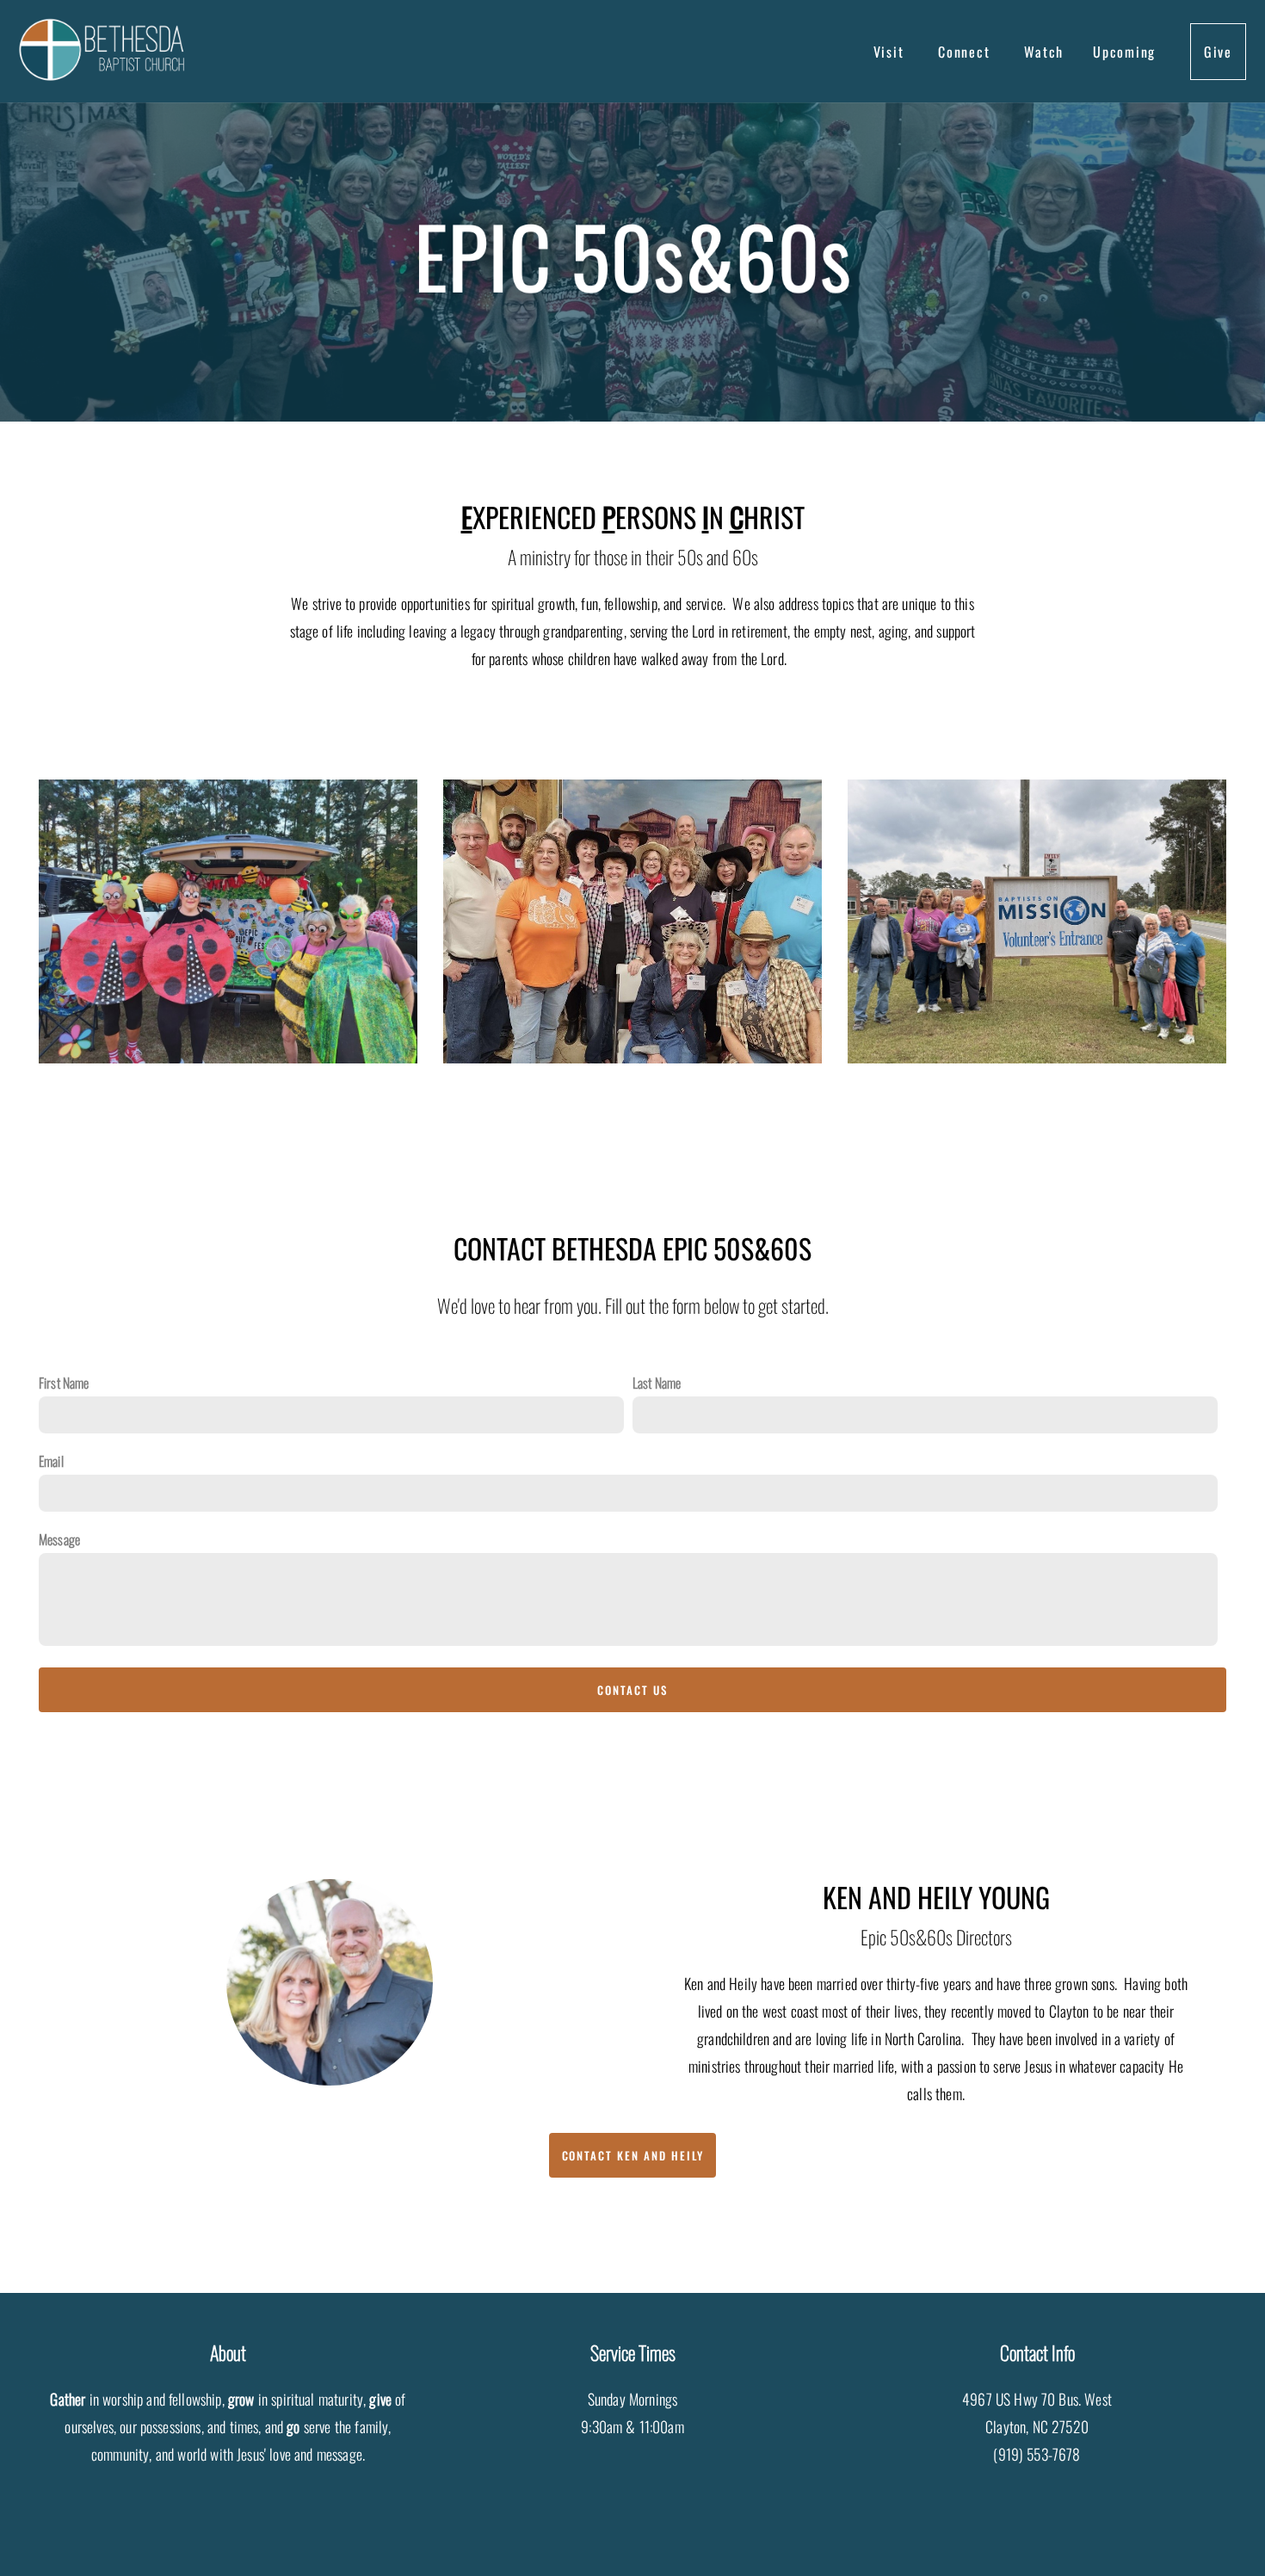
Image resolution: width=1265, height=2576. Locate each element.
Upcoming (1127, 52)
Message (59, 1539)
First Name (64, 1383)
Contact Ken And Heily (633, 2155)
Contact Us (632, 1690)
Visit (892, 52)
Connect (966, 52)
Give (1218, 52)
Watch (1044, 52)
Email (51, 1461)
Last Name (657, 1383)
